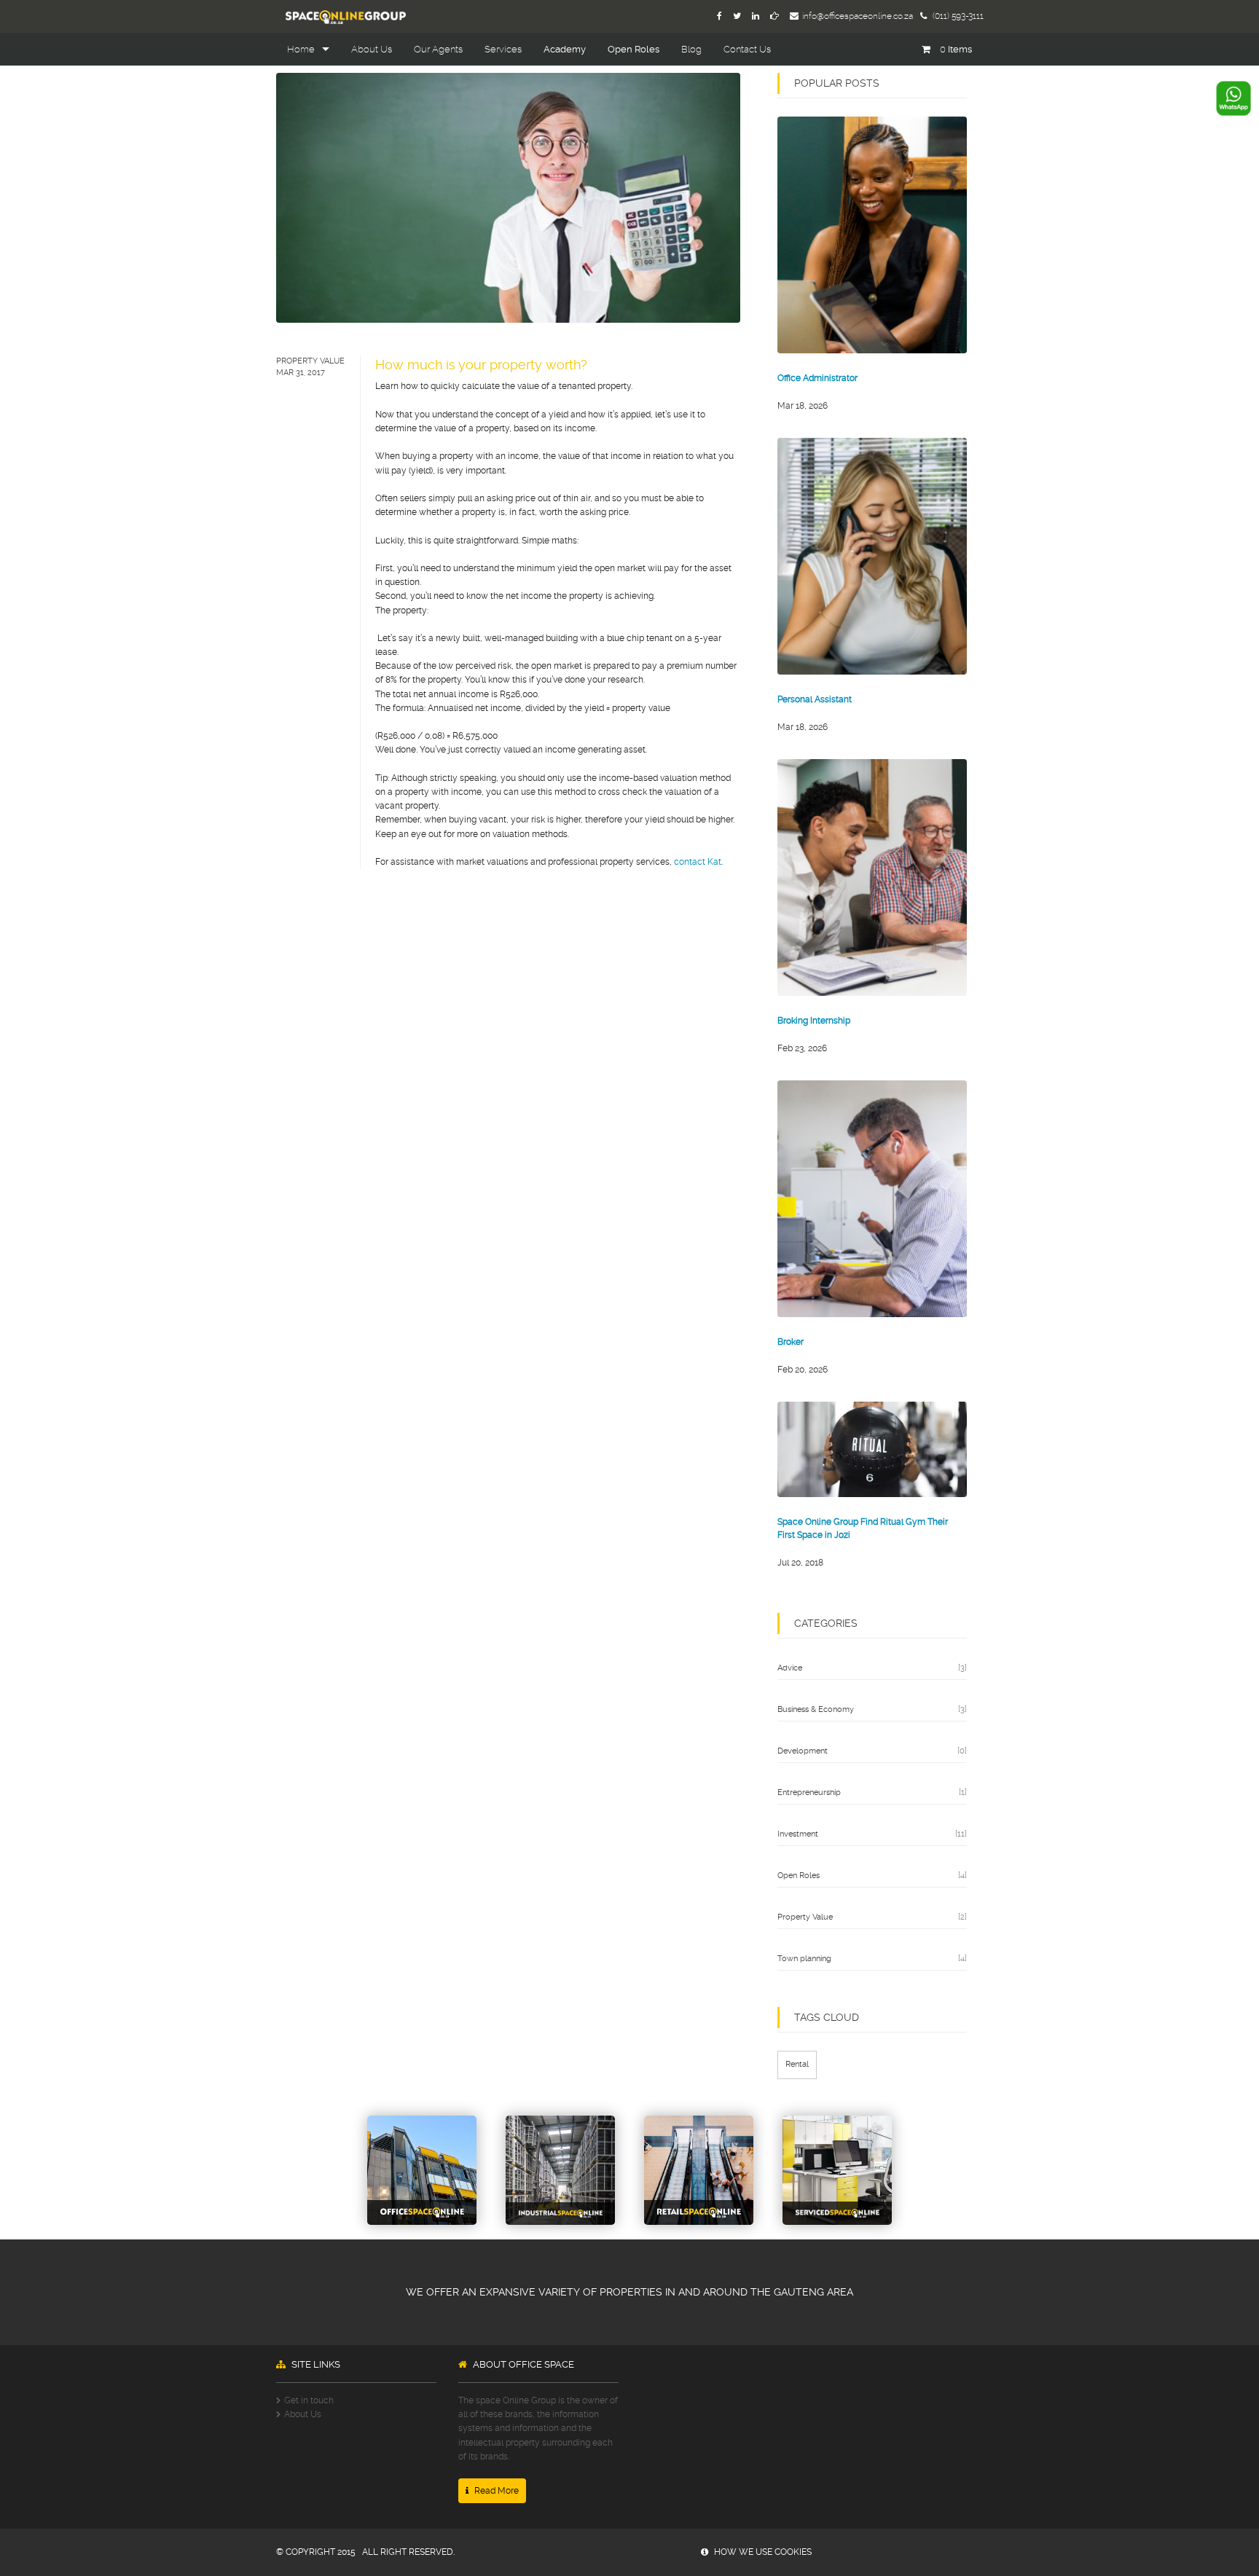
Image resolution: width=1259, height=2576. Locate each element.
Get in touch (309, 2400)
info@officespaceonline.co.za (858, 16)
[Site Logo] (341, 16)
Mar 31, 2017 (301, 373)
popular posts (837, 83)
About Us (372, 49)
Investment (798, 1834)
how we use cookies (762, 2552)
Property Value (310, 361)
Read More (495, 2491)
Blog (691, 49)
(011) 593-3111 (957, 16)
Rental (797, 2064)
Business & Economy (816, 1709)
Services (503, 49)
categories (826, 1623)
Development (803, 1751)
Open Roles (634, 49)
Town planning (804, 1959)
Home (301, 49)
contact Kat (698, 862)
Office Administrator (817, 378)
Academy (565, 49)
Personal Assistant (815, 699)
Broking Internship (814, 1021)
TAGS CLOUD (827, 2017)
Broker (791, 1342)
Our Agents (438, 49)
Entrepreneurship (809, 1792)
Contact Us (747, 49)
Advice (790, 1668)
